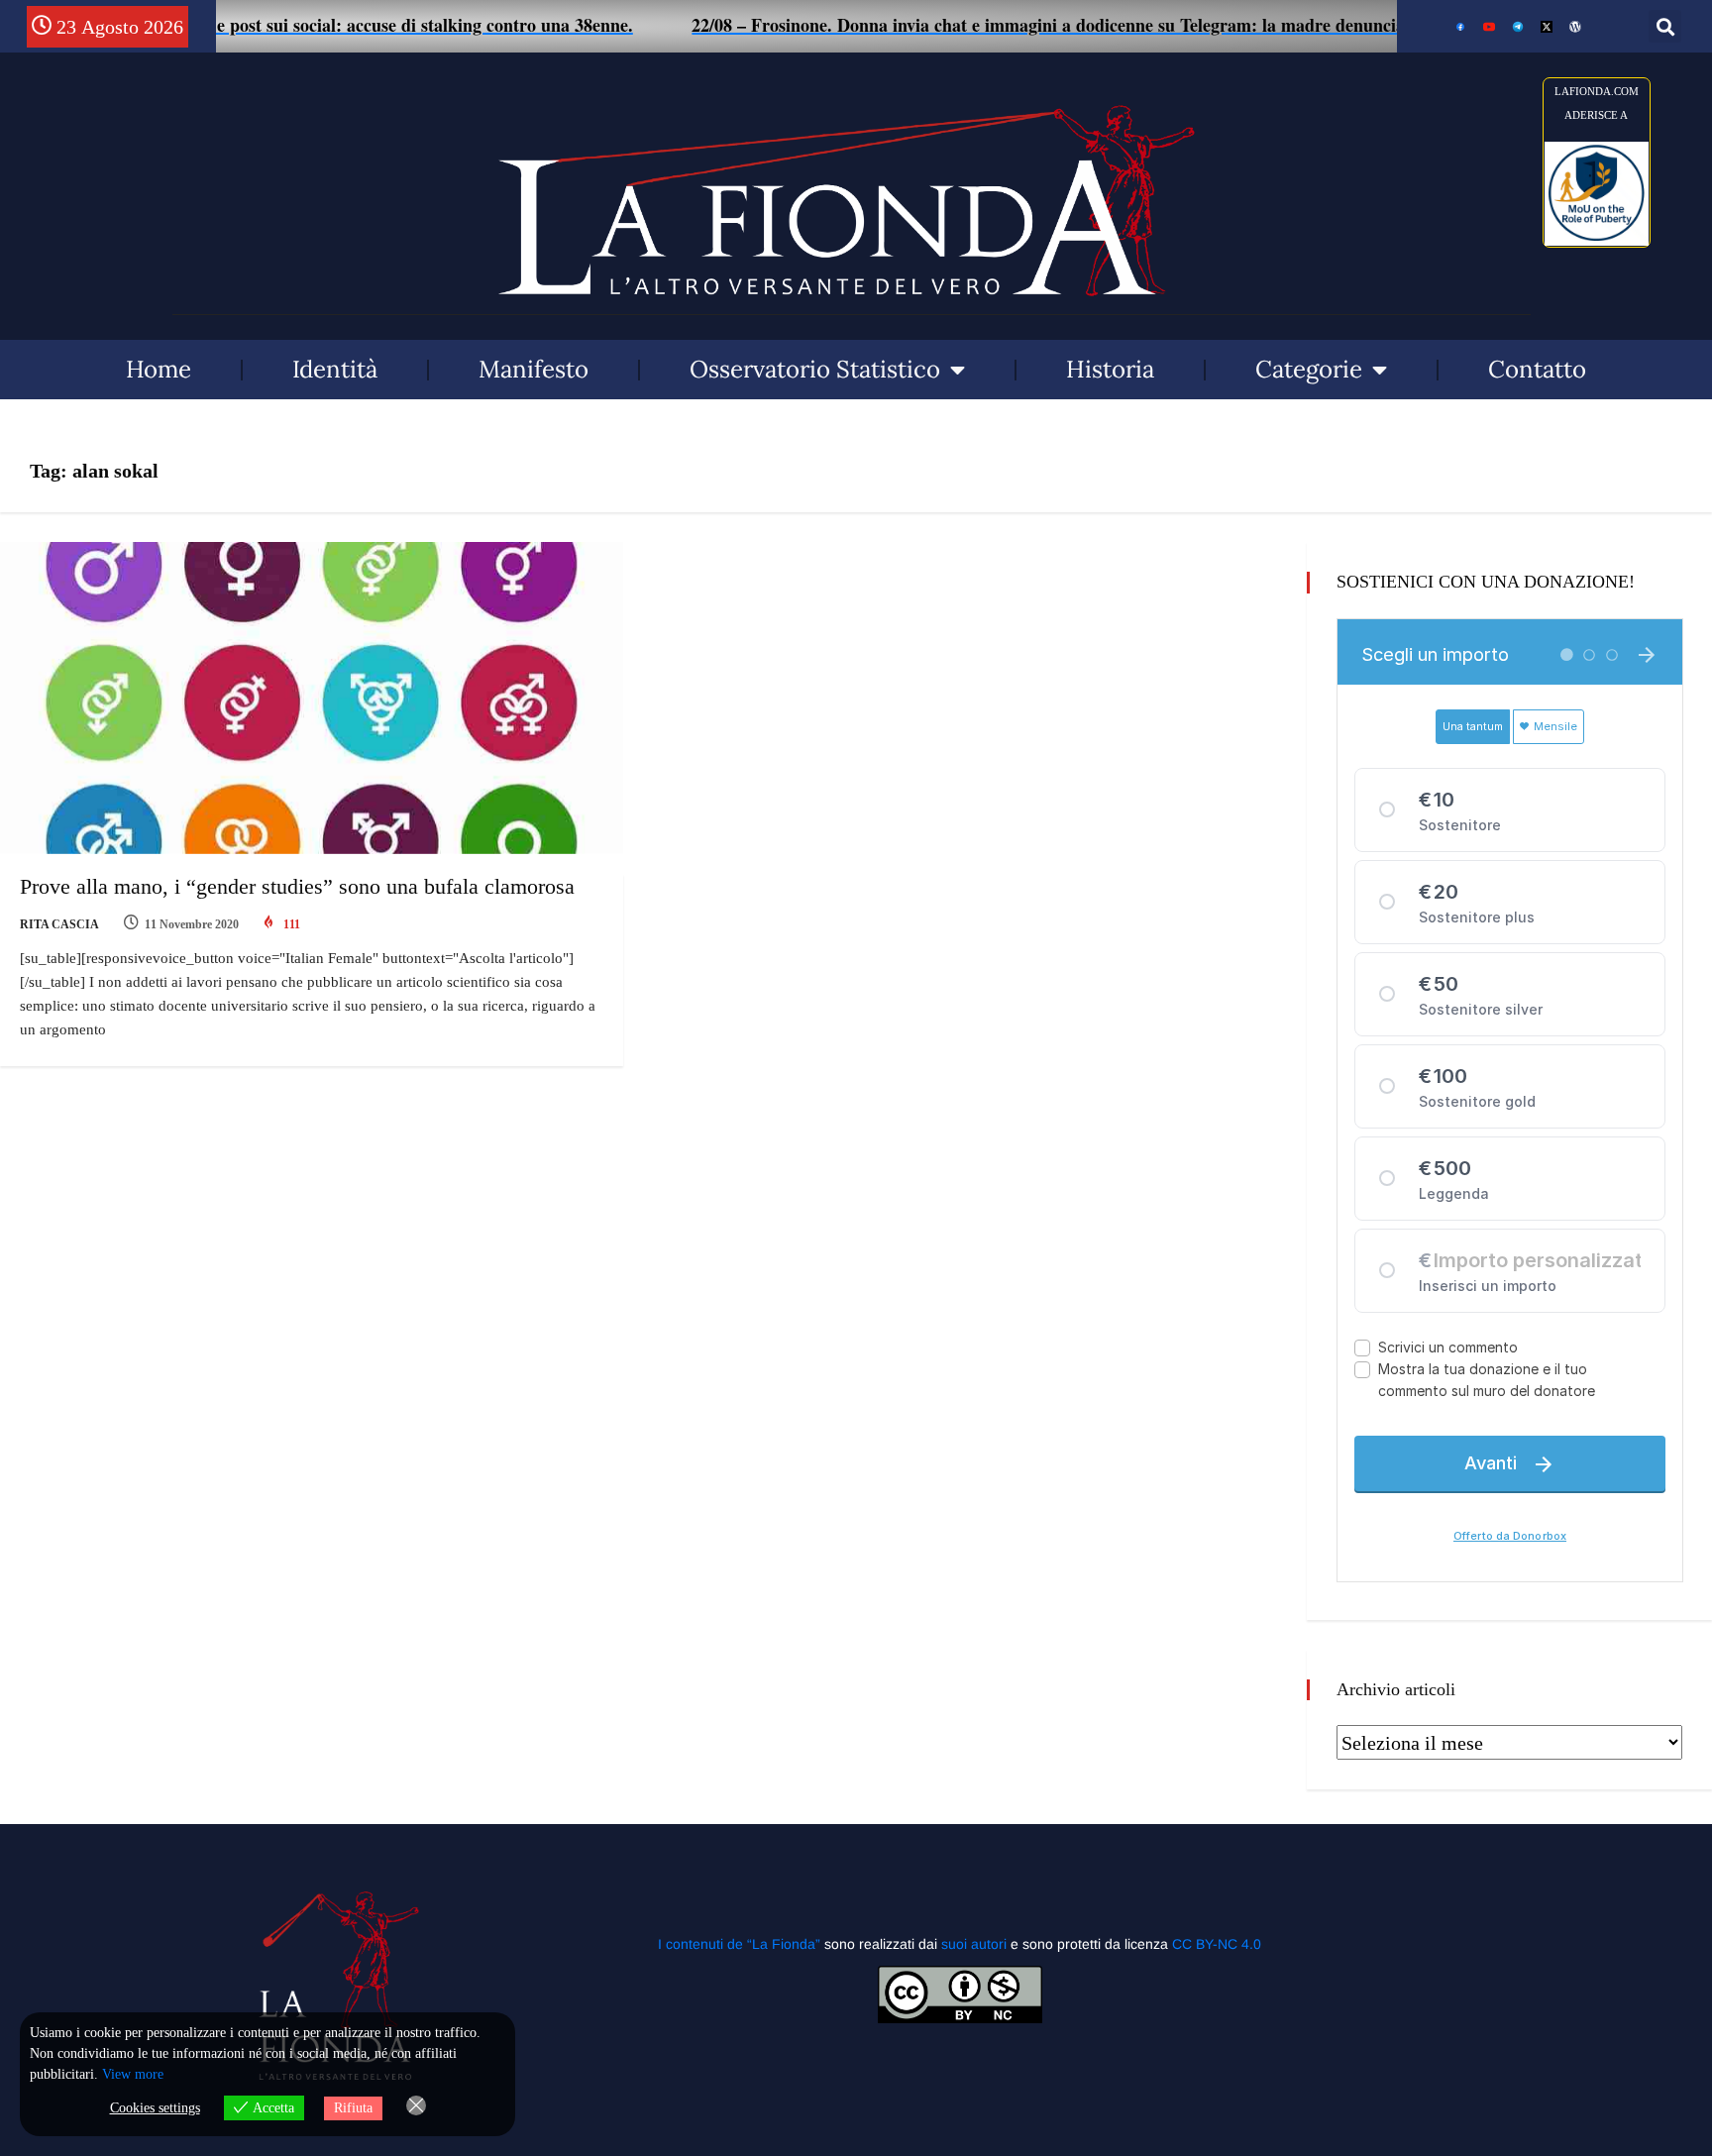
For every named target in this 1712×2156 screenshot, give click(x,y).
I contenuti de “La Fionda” (739, 1944)
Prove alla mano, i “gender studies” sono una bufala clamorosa (297, 886)
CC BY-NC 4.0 (1217, 1944)
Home (159, 369)
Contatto (1537, 369)
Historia (1110, 369)
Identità (335, 369)
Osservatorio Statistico (815, 369)
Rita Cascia (59, 924)
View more (133, 2074)
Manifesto (534, 369)
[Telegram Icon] (1518, 27)
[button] (1665, 26)
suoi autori (976, 1944)
